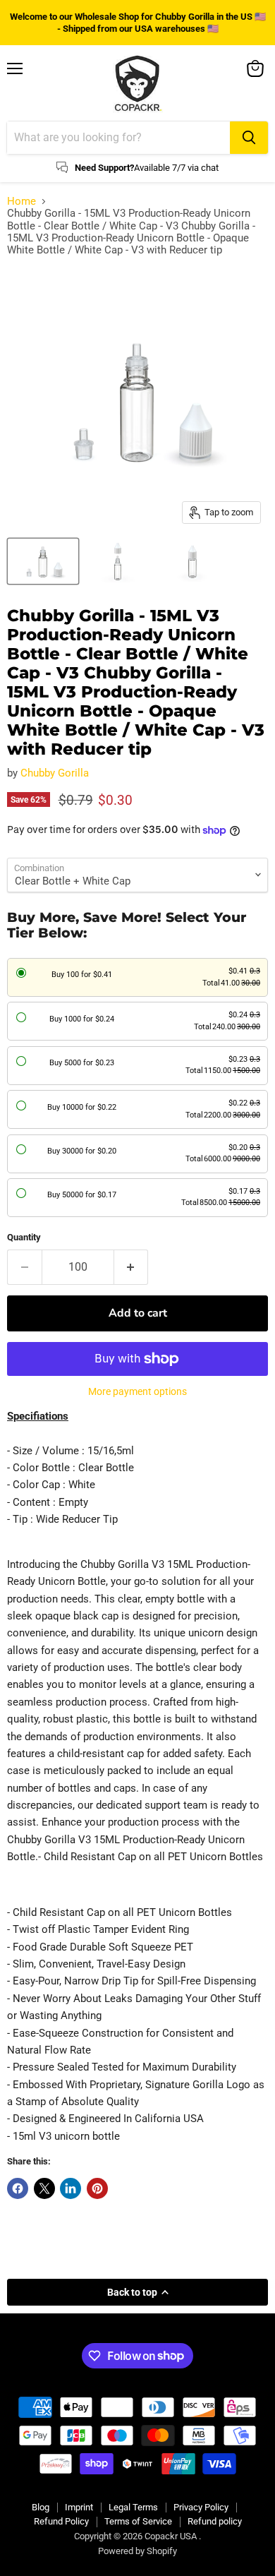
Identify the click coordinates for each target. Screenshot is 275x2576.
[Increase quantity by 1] (132, 1267)
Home (22, 202)
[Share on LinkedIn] (71, 2188)
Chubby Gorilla (55, 773)
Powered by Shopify (137, 2551)
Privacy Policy (201, 2507)
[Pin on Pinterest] (97, 2188)
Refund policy (215, 2521)
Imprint (79, 2507)
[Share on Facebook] (18, 2188)
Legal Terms (133, 2507)
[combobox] (118, 138)
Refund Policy (61, 2521)
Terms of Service (138, 2521)
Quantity (24, 1237)
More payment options (137, 1391)
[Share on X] (44, 2188)
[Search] (249, 138)
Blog (41, 2507)
